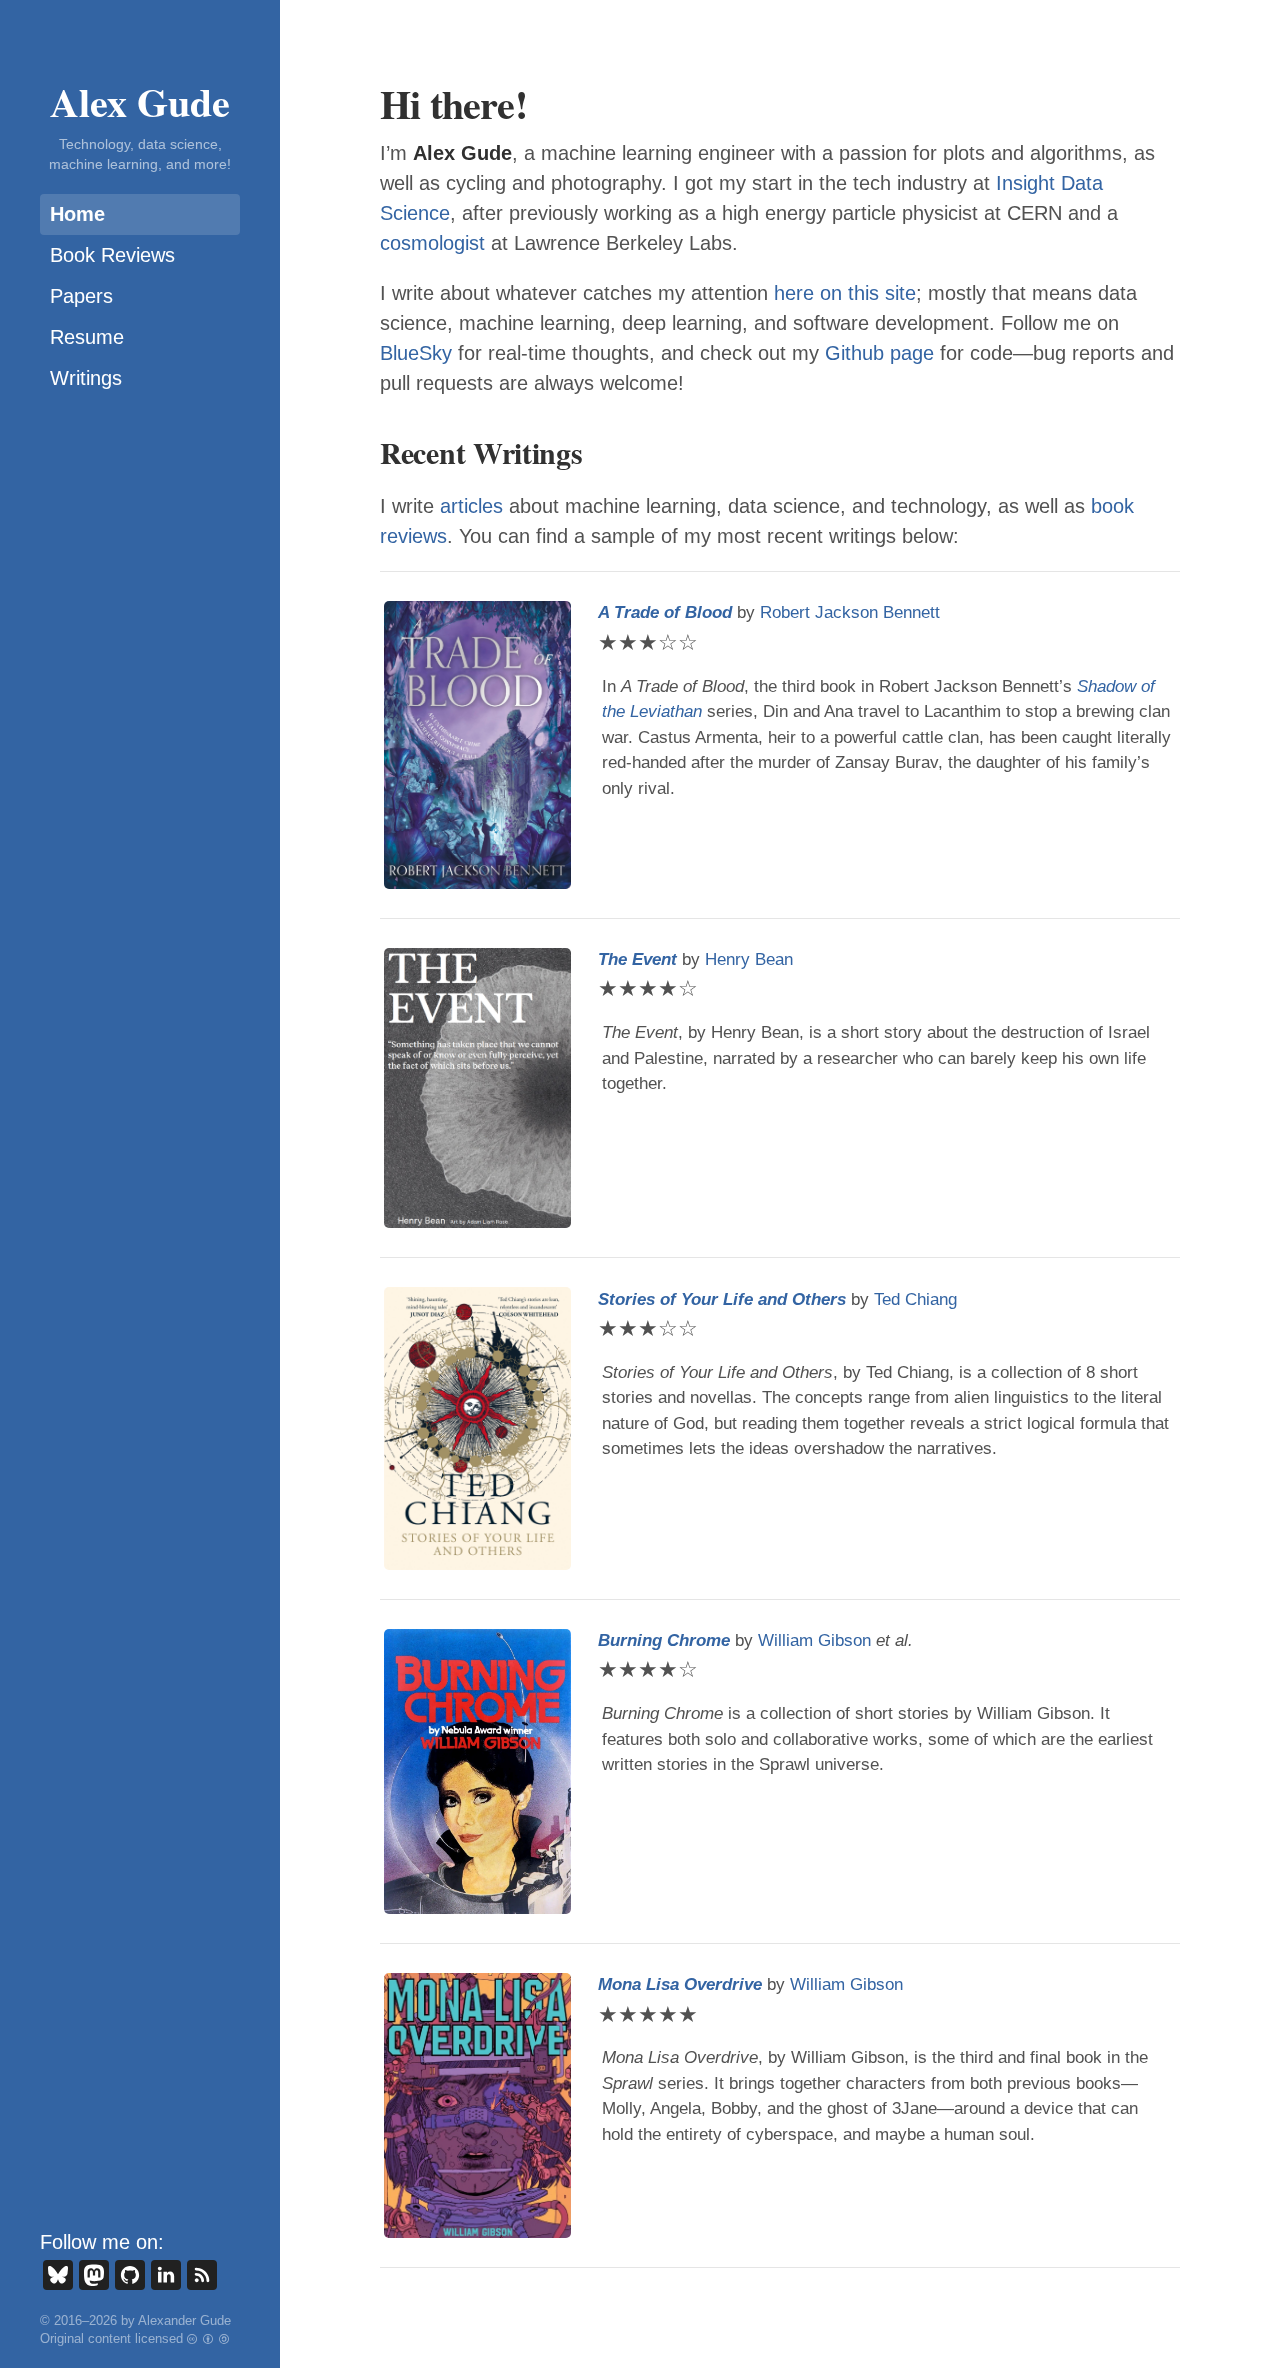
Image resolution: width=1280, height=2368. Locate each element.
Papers (81, 296)
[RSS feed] (202, 2275)
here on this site (845, 293)
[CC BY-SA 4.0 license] (209, 2339)
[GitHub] (130, 2275)
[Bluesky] (58, 2275)
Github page (879, 353)
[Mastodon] (94, 2275)
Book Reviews (112, 255)
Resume (87, 337)
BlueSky (416, 353)
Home (77, 214)
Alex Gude (140, 101)
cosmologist (432, 243)
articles (471, 506)
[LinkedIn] (166, 2275)
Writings (86, 378)
